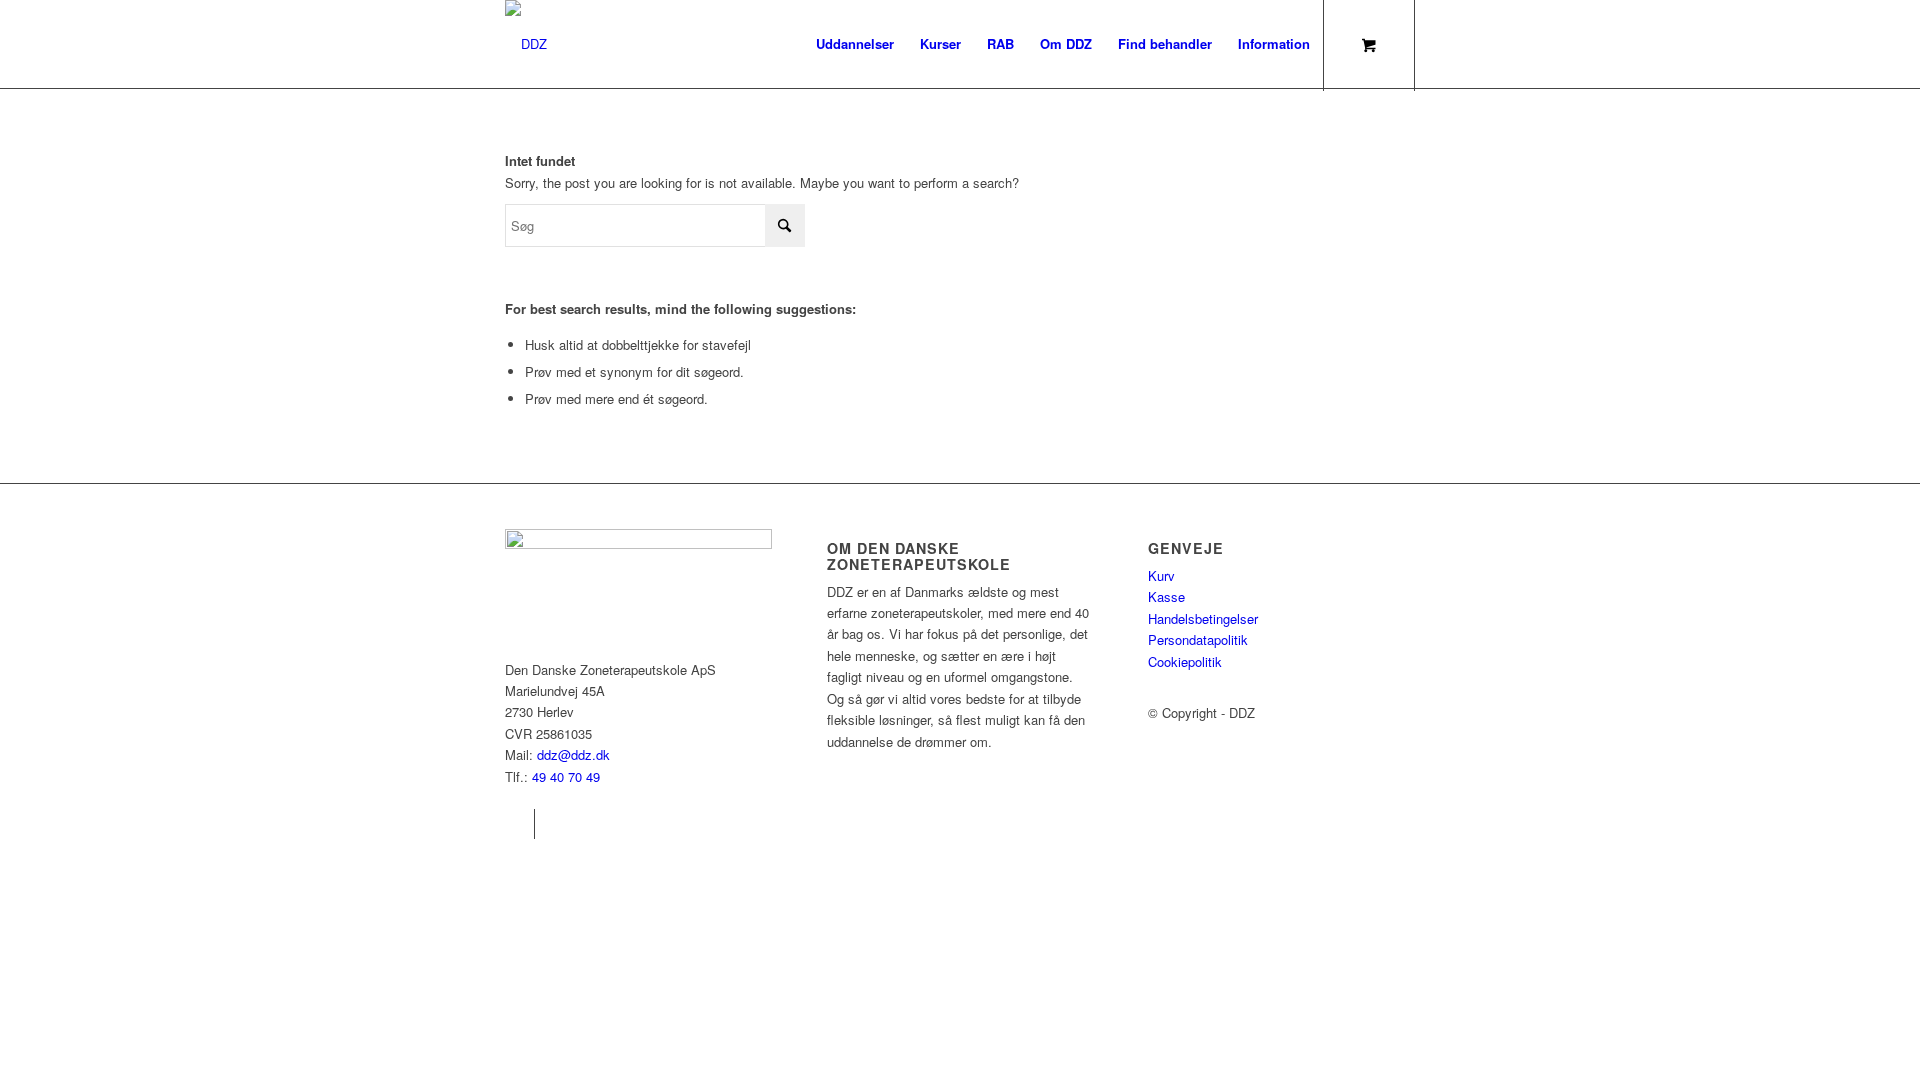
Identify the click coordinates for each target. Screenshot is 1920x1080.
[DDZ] (526, 44)
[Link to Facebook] (519, 824)
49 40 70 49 (566, 776)
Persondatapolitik (1198, 639)
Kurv (1161, 575)
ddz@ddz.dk (573, 754)
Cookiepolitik (1185, 661)
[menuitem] (855, 44)
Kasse (1166, 596)
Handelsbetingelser (1203, 618)
